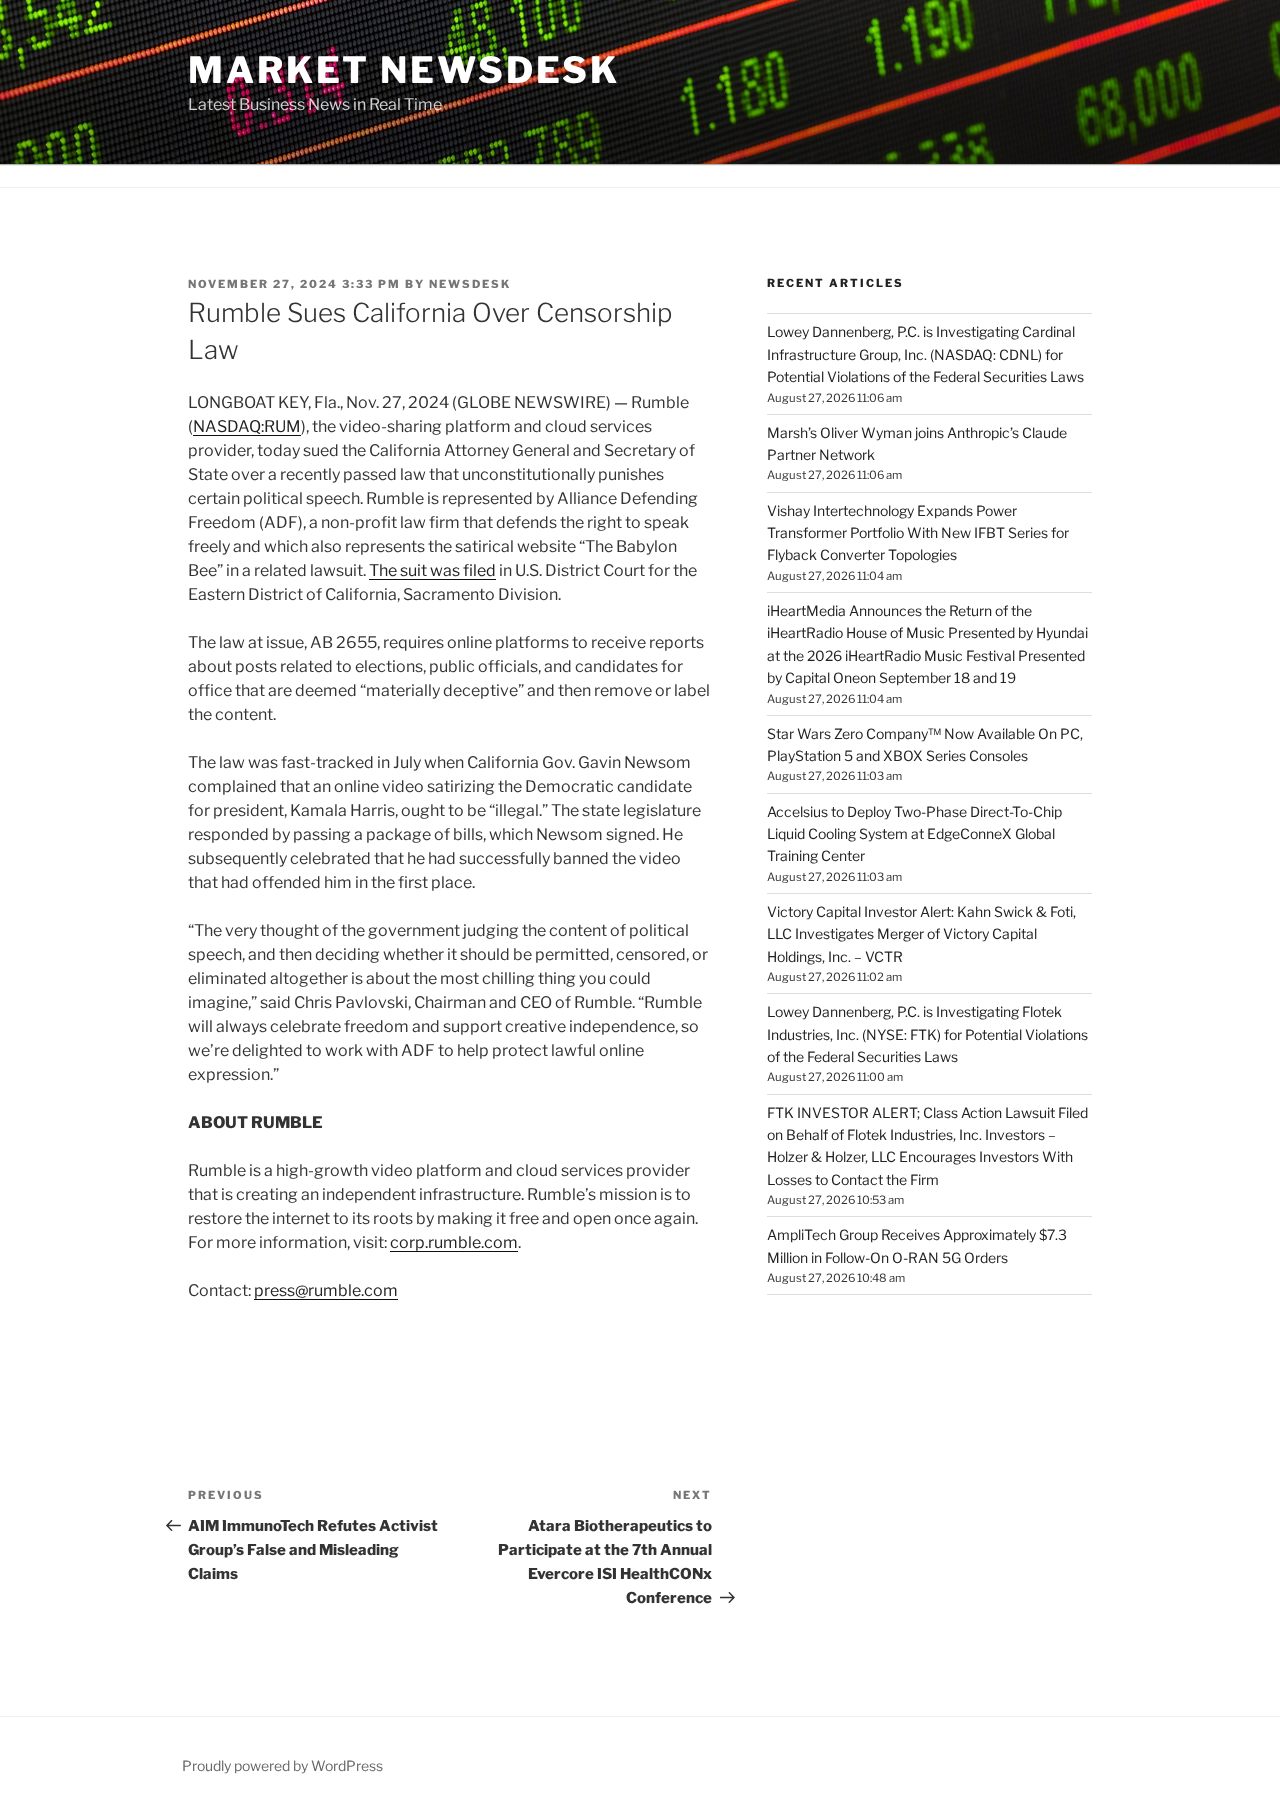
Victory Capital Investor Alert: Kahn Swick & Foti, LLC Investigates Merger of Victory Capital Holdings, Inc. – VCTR (921, 934)
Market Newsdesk (404, 70)
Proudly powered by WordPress (282, 1765)
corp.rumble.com (454, 1242)
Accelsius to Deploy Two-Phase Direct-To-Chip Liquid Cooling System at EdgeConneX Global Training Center (914, 834)
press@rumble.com (326, 1290)
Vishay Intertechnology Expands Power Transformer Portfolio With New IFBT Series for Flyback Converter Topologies (918, 533)
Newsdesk (470, 284)
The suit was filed (432, 570)
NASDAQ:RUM (247, 426)
